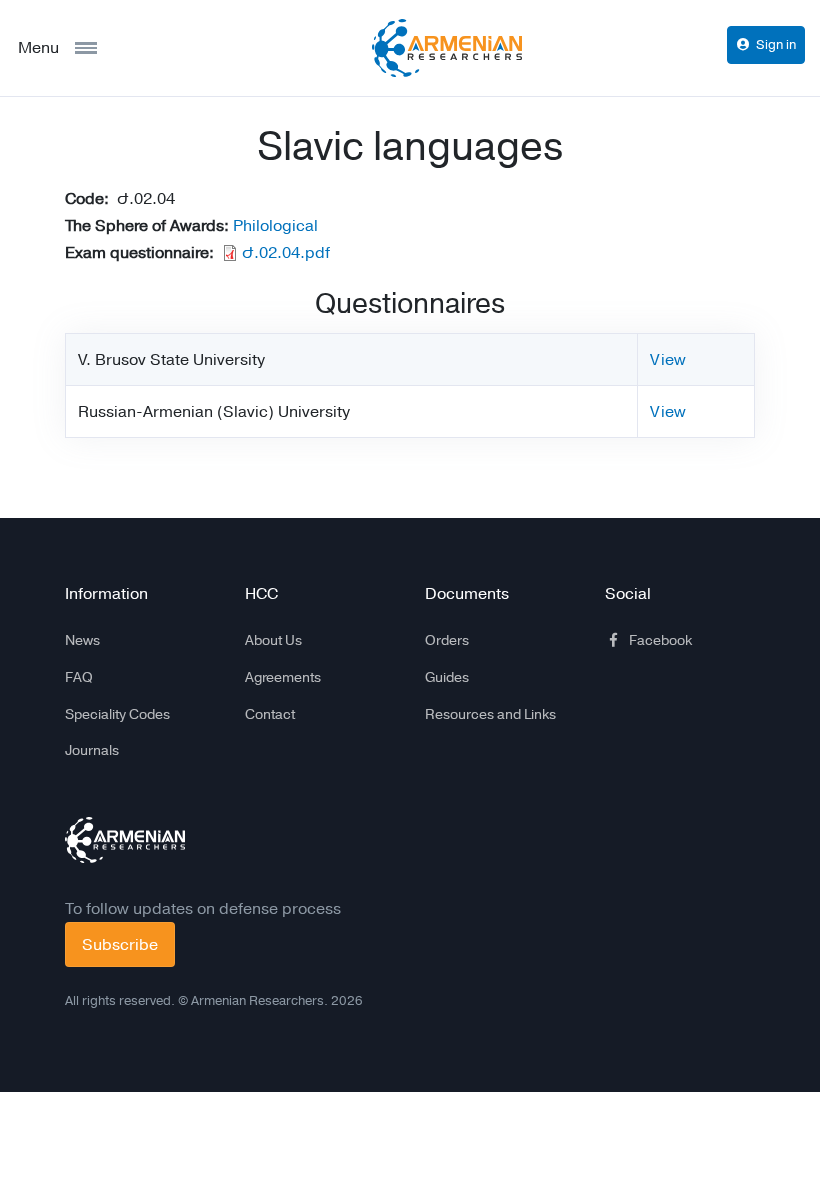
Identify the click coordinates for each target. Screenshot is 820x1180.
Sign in (776, 44)
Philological (275, 225)
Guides (447, 677)
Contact (270, 714)
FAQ (79, 677)
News (82, 640)
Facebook (660, 640)
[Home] (447, 47)
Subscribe (120, 944)
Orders (447, 640)
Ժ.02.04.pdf (286, 252)
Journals (92, 750)
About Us (273, 640)
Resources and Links (490, 714)
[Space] (125, 840)
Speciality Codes (117, 714)
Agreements (283, 677)
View (668, 359)
